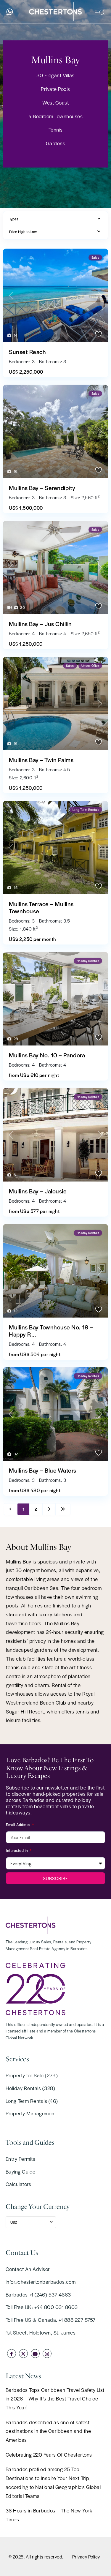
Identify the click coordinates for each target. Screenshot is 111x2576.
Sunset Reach (27, 352)
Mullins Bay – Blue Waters (43, 1470)
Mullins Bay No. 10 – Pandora (47, 1055)
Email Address (19, 1825)
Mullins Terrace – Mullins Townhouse (41, 907)
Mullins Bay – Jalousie (38, 1191)
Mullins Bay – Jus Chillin (40, 624)
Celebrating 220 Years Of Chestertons (49, 2455)
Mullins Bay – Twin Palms (41, 760)
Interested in (17, 1850)
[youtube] (35, 2354)
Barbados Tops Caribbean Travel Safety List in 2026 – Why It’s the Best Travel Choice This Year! (55, 2399)
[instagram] (47, 2354)
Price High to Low (23, 232)
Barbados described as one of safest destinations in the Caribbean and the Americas (48, 2431)
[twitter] (23, 2354)
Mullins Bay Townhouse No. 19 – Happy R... (51, 1331)
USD (14, 2222)
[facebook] (12, 2354)
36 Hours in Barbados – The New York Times (49, 2515)
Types (14, 219)
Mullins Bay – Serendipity (42, 488)
